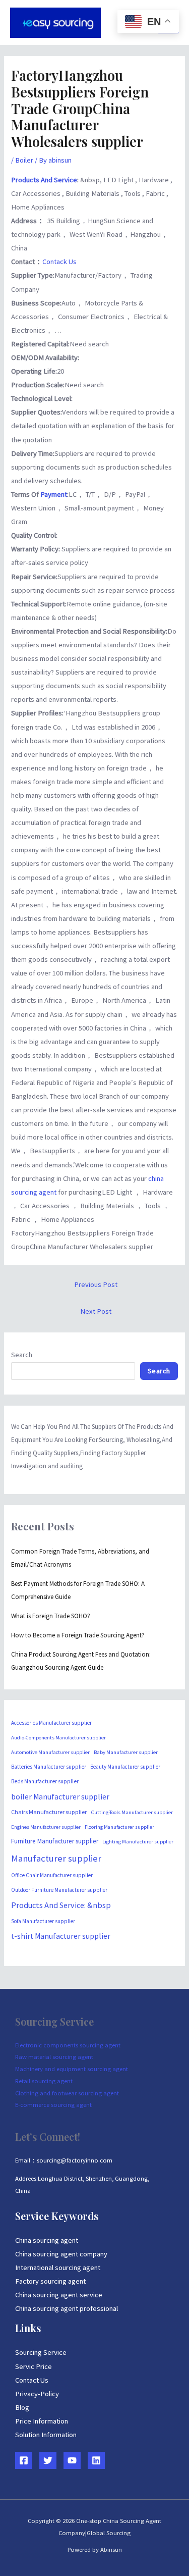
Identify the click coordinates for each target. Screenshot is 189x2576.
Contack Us (59, 262)
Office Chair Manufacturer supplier (52, 1875)
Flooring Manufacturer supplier (119, 1827)
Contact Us (32, 2380)
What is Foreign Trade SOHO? (51, 1616)
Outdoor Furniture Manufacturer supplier (59, 1890)
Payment (54, 494)
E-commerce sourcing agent (53, 2104)
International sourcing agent (58, 2268)
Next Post (96, 1311)
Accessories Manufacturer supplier (51, 1723)
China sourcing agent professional (67, 2308)
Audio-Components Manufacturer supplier (58, 1738)
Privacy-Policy (37, 2394)
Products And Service (44, 180)
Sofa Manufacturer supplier (43, 1921)
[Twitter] (48, 2460)
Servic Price (34, 2366)
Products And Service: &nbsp (61, 1905)
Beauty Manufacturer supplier (125, 1767)
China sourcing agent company (61, 2254)
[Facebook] (24, 2460)
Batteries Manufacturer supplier (49, 1767)
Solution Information (46, 2435)
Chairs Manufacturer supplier (49, 1812)
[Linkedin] (96, 2460)
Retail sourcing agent (44, 2081)
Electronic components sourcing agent (68, 2045)
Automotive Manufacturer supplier (50, 1752)
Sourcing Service (41, 2352)
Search (22, 1355)
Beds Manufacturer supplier (45, 1781)
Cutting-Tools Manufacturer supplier (132, 1812)
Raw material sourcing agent (54, 2056)
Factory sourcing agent (50, 2281)
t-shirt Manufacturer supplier (61, 1936)
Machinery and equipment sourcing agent (72, 2069)
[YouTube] (72, 2460)
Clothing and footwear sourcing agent (67, 2093)
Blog (22, 2407)
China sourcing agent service (59, 2295)
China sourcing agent (47, 2240)
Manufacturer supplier (56, 1858)
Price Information (42, 2421)
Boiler (24, 160)
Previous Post (96, 1284)
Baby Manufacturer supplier (126, 1752)
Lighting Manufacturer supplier (138, 1841)
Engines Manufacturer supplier (46, 1827)
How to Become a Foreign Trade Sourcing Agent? (78, 1635)
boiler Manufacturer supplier (60, 1797)
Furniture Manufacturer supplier (55, 1841)
